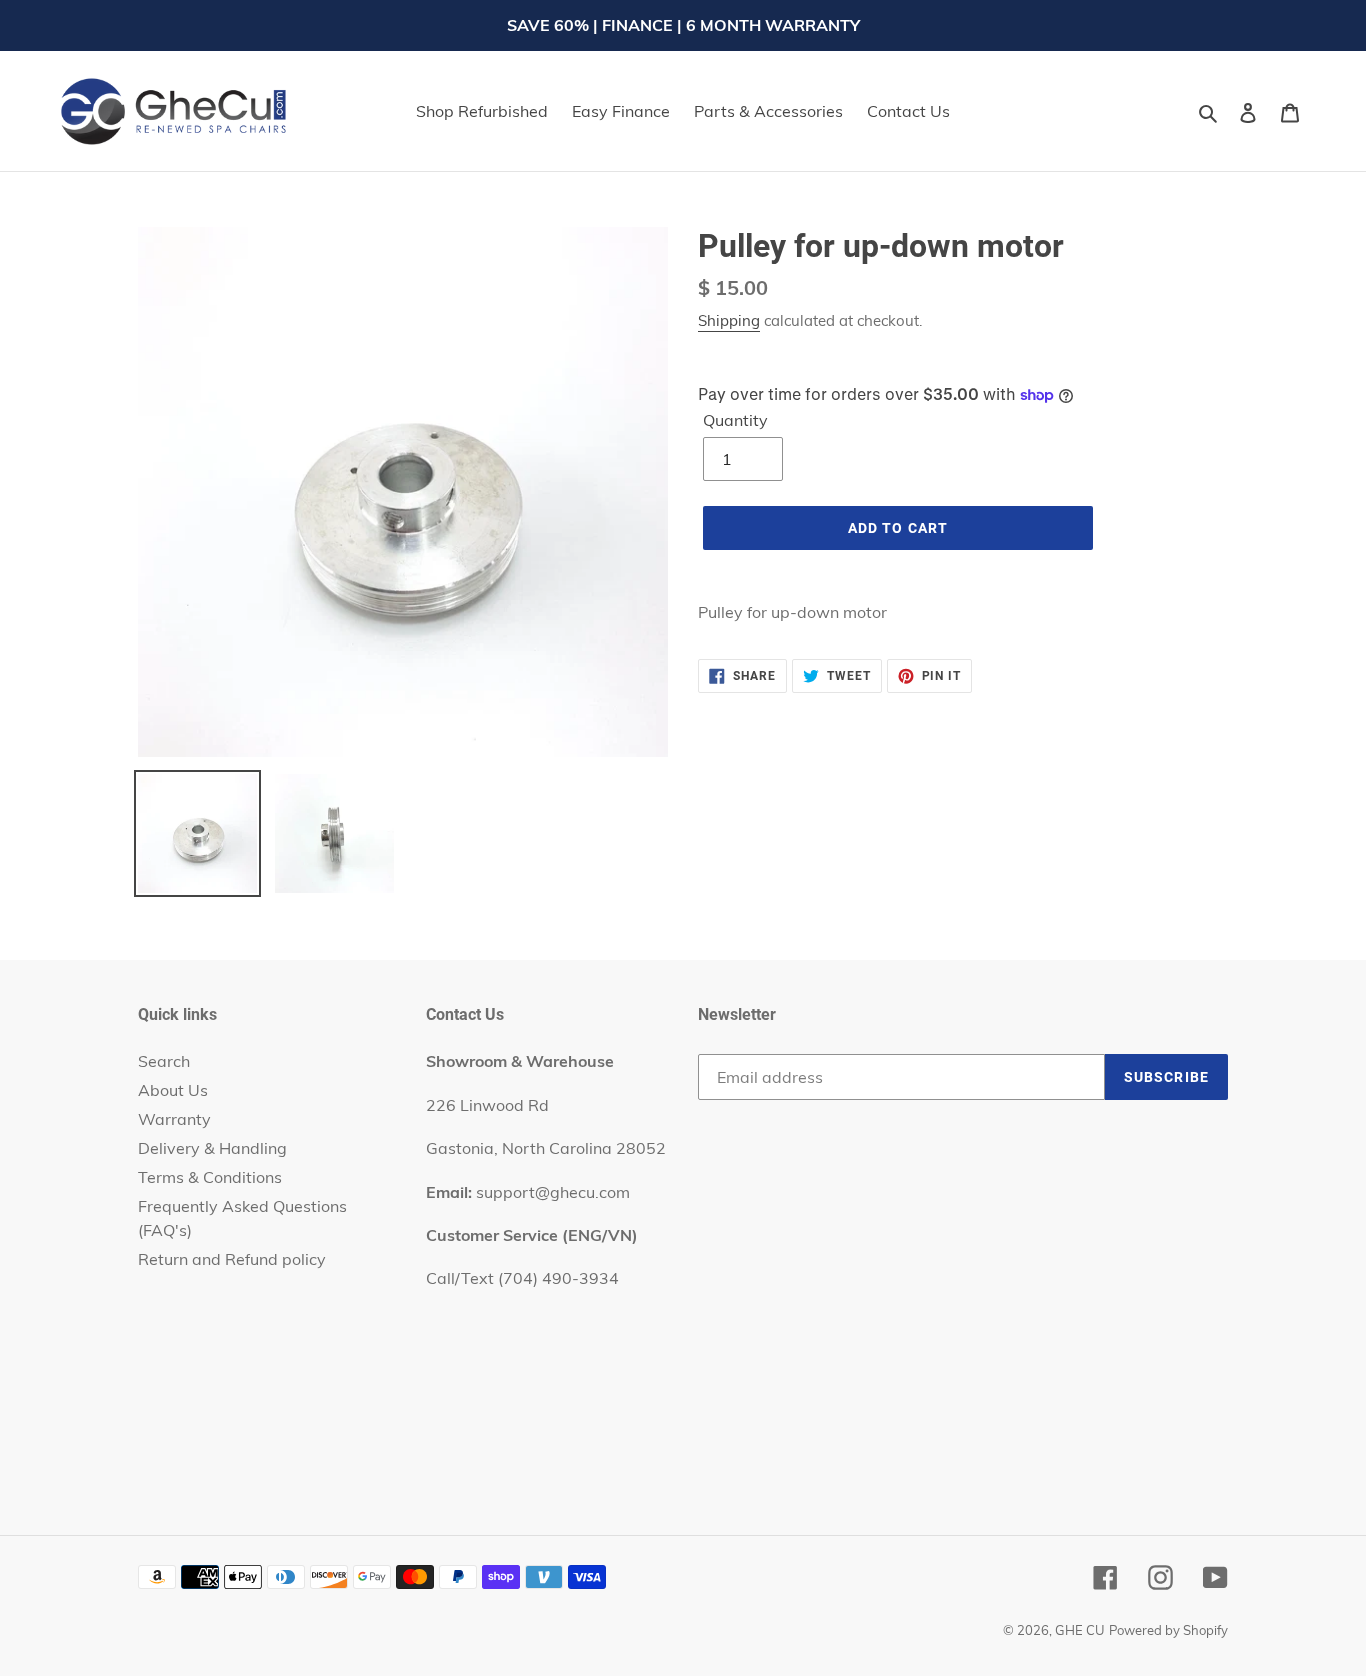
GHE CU (1080, 1630)
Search (164, 1061)
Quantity (735, 420)
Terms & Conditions (210, 1177)
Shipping (729, 320)
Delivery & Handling (212, 1148)
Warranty (174, 1119)
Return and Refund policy (232, 1259)
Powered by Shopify (1168, 1630)
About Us (173, 1090)
